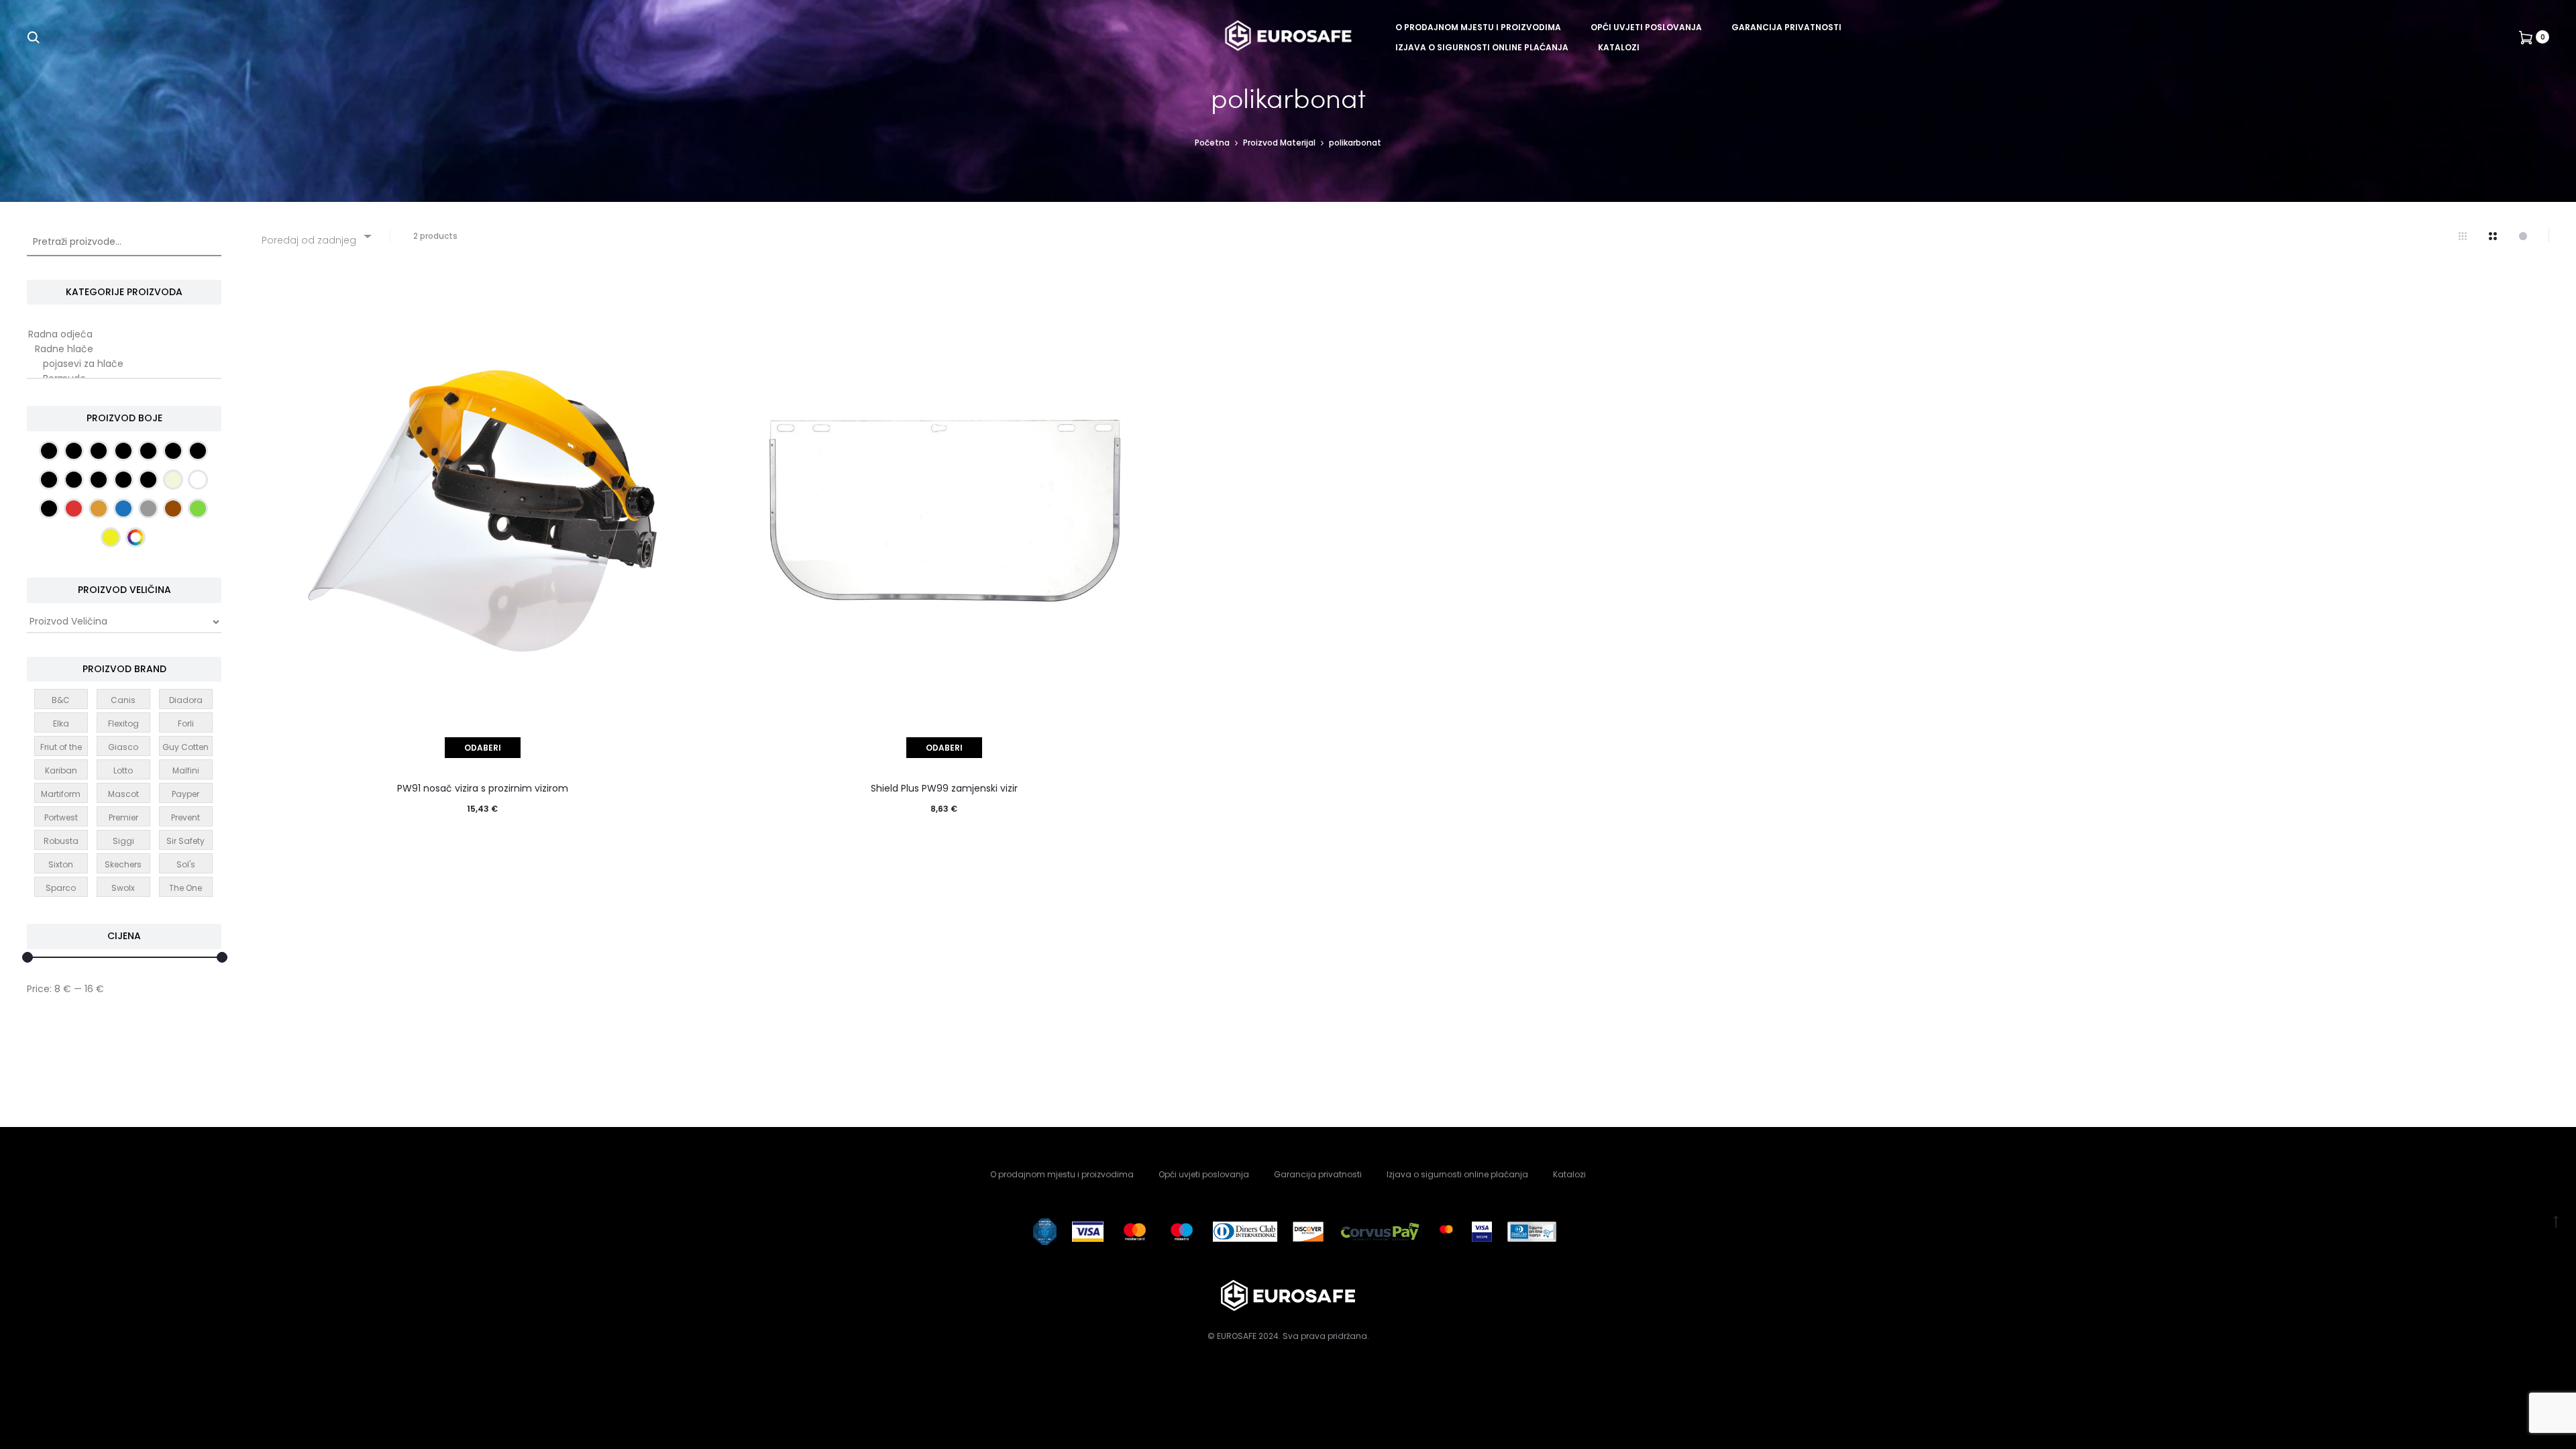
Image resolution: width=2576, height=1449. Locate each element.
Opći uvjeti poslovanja (1646, 27)
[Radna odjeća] (124, 335)
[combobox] (316, 236)
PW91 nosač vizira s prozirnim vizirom (483, 788)
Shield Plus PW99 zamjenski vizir (944, 788)
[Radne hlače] (124, 350)
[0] (2526, 37)
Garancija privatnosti (1786, 27)
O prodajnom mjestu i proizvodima (1478, 27)
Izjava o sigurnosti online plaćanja (1482, 47)
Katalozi (1619, 47)
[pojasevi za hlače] (124, 364)
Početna (1212, 143)
